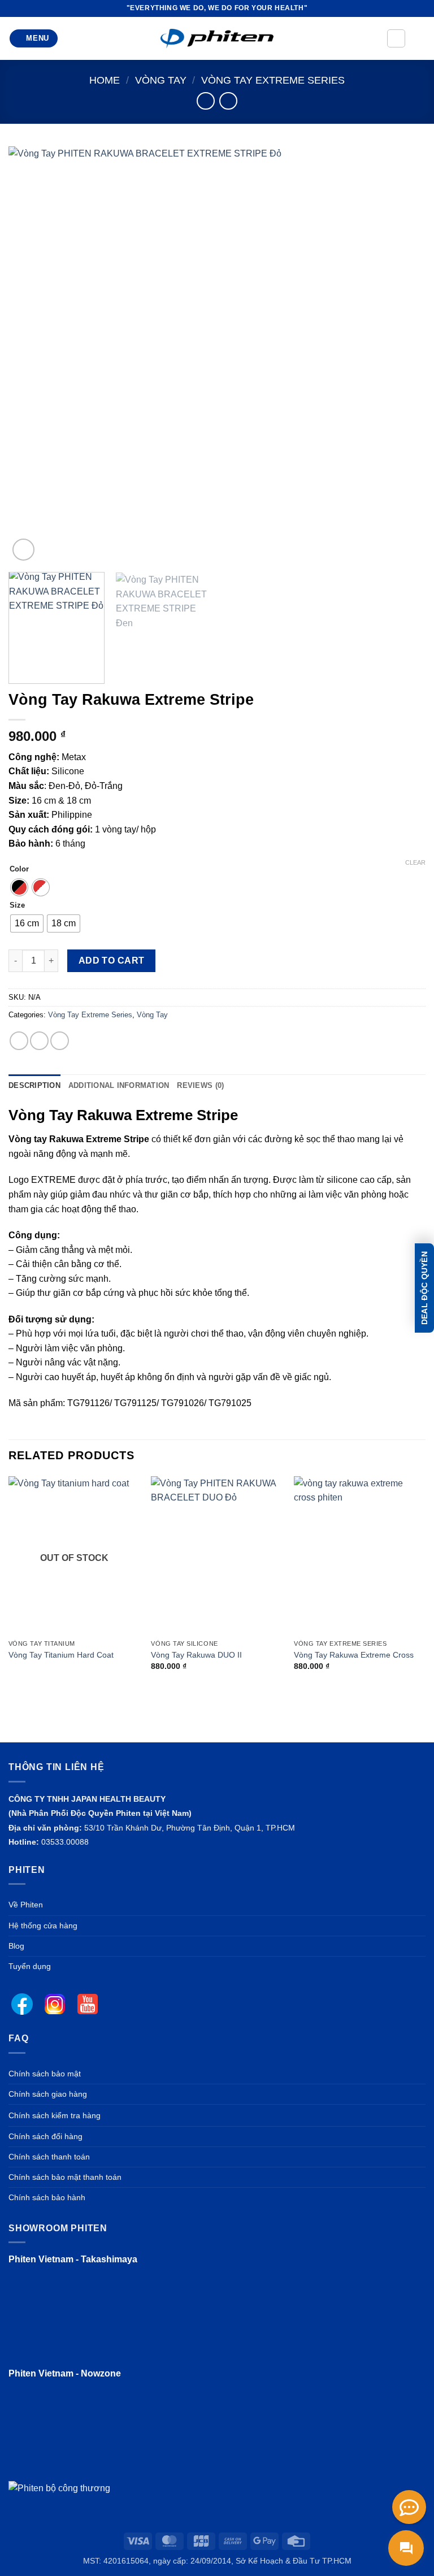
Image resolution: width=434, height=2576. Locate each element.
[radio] (19, 887)
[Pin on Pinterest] (39, 1041)
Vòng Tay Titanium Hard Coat (61, 1655)
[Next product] (205, 101)
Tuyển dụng (30, 1966)
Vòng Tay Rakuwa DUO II (196, 1655)
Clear (415, 862)
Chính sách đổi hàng (45, 2136)
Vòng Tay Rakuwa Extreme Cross (354, 1655)
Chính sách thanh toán (49, 2157)
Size (17, 905)
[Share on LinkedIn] (60, 1041)
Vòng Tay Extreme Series (273, 80)
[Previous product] (228, 101)
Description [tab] (34, 1085)
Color (19, 869)
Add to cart (112, 960)
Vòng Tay (161, 80)
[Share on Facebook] (19, 1041)
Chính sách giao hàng (48, 2094)
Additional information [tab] (119, 1085)
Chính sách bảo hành (47, 2197)
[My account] (396, 38)
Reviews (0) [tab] (200, 1085)
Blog (16, 1946)
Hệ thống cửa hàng (43, 1926)
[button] (34, 39)
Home (105, 80)
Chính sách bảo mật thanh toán (65, 2177)
